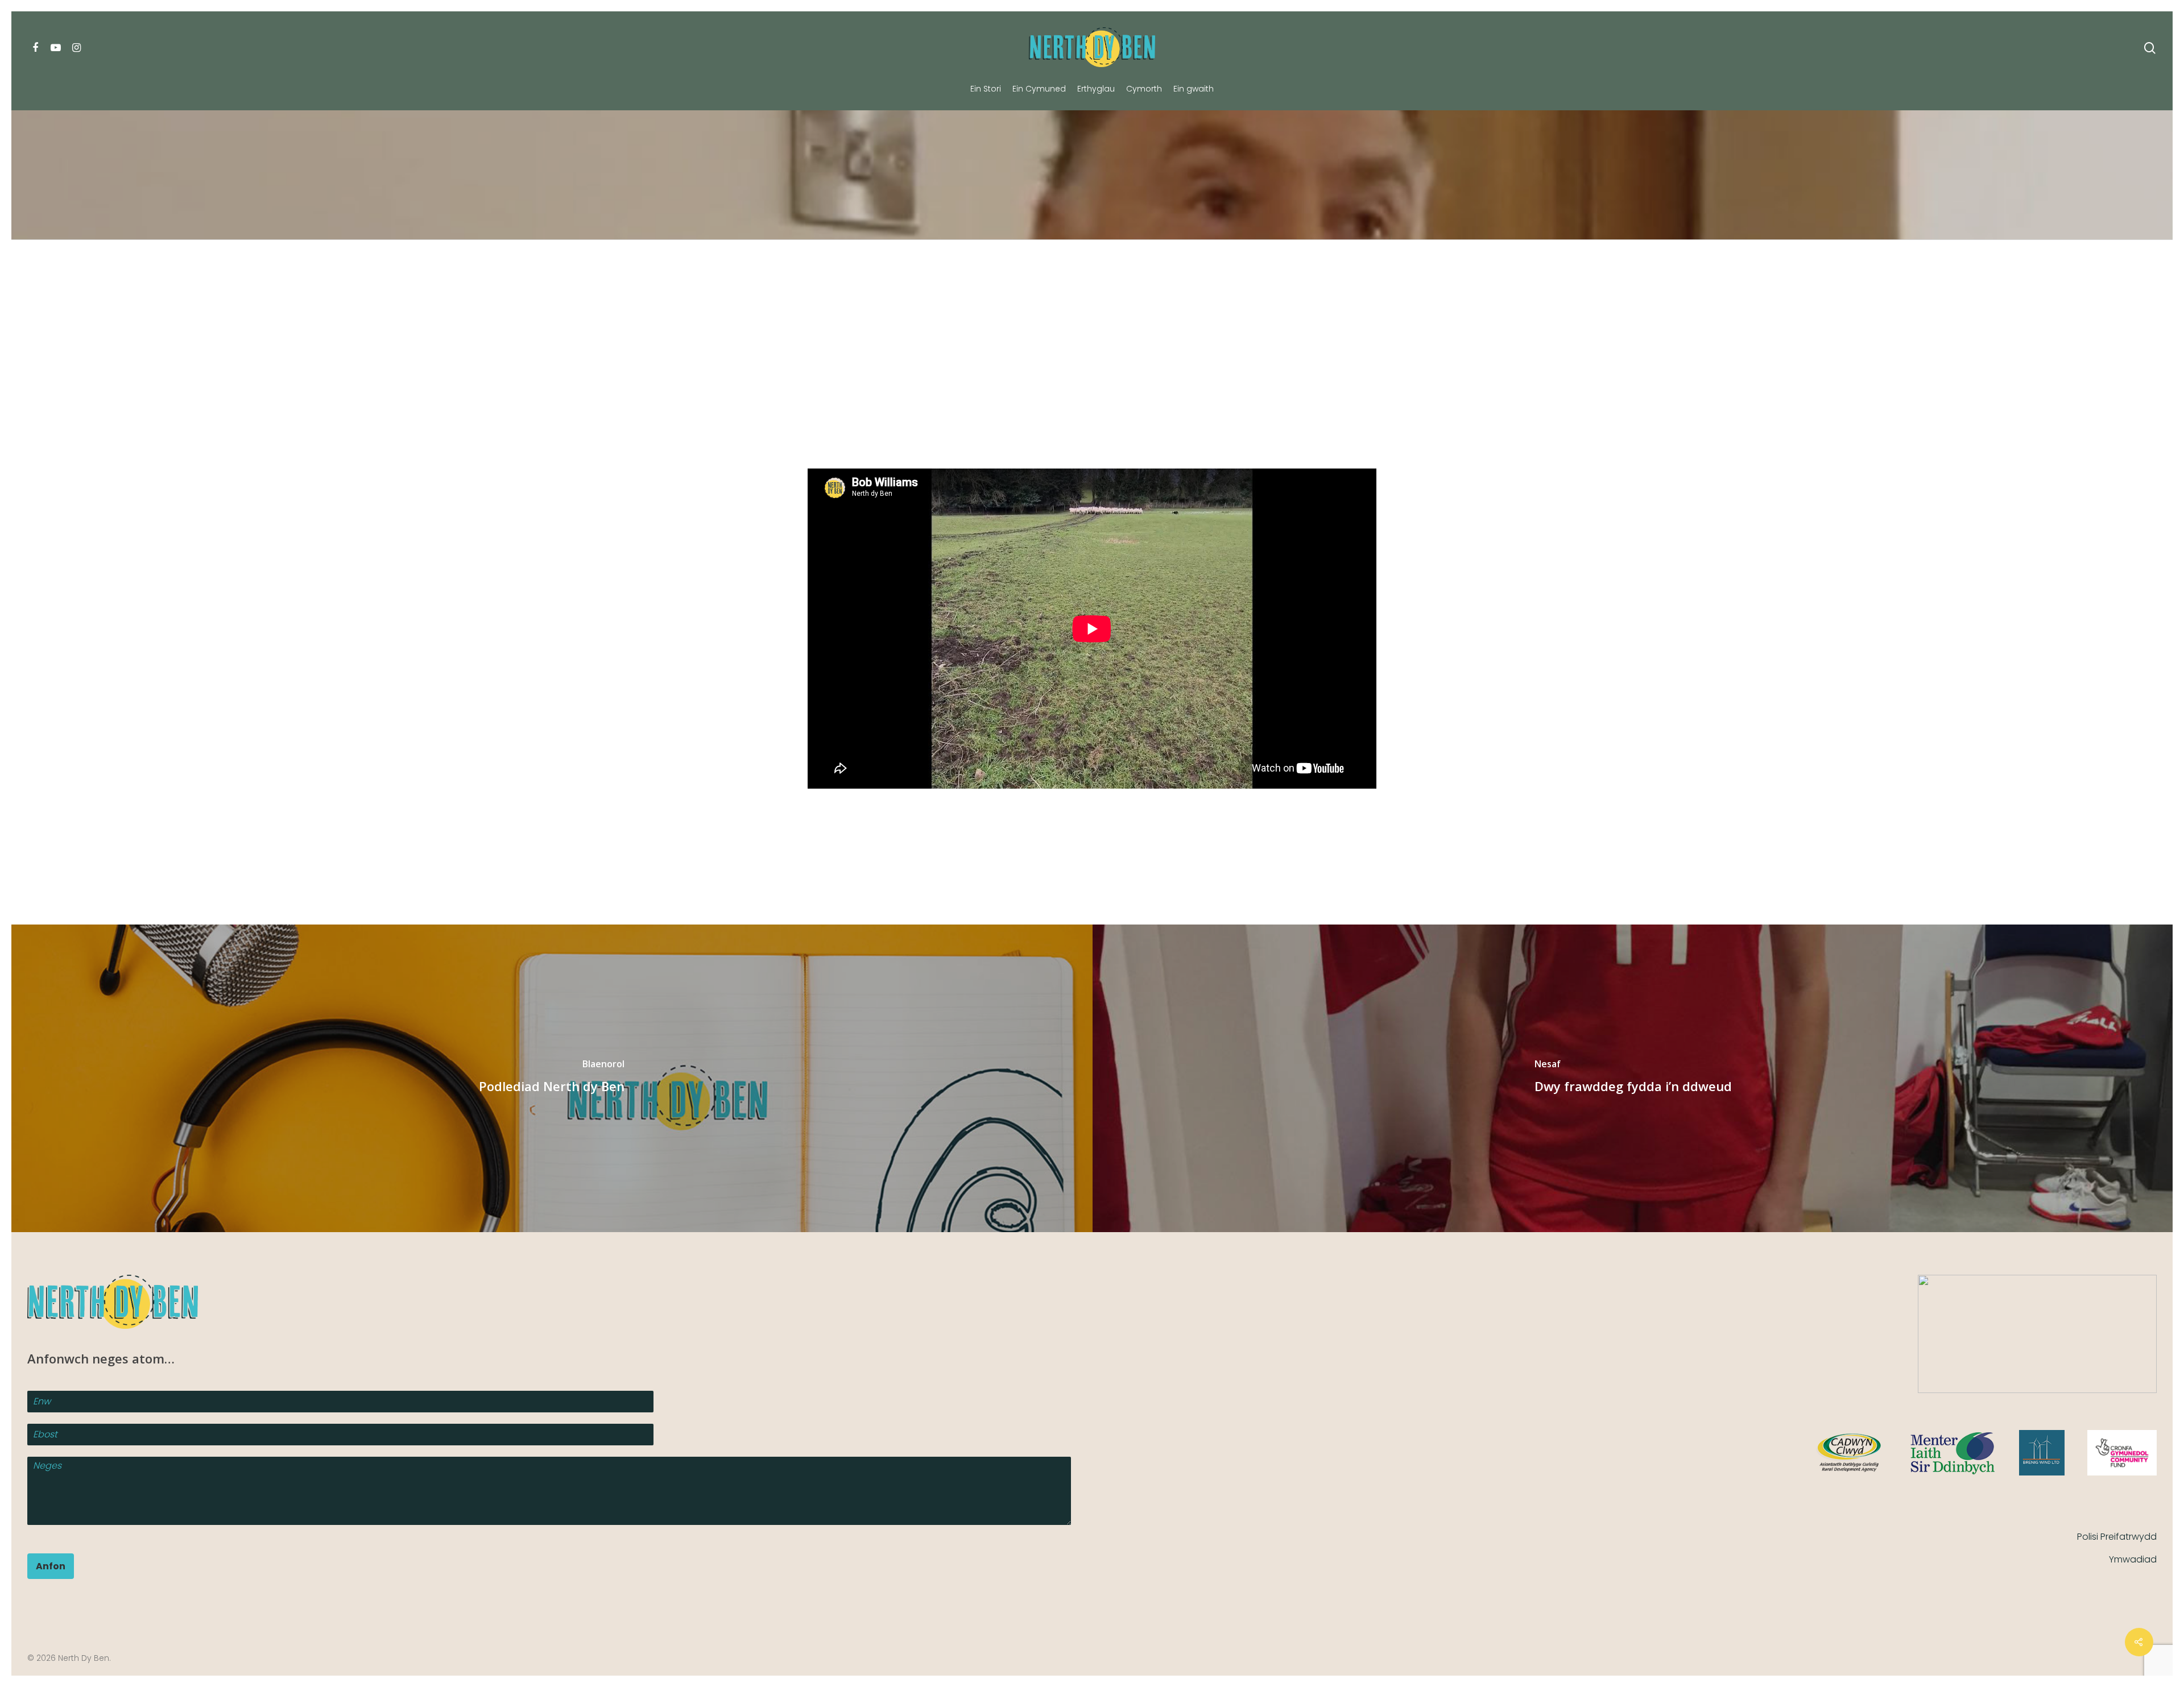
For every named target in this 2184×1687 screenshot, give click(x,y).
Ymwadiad (2133, 1559)
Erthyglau (1096, 89)
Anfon (51, 1566)
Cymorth (1144, 89)
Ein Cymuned (1039, 89)
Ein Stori (986, 89)
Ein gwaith (1194, 89)
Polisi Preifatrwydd (2117, 1537)
